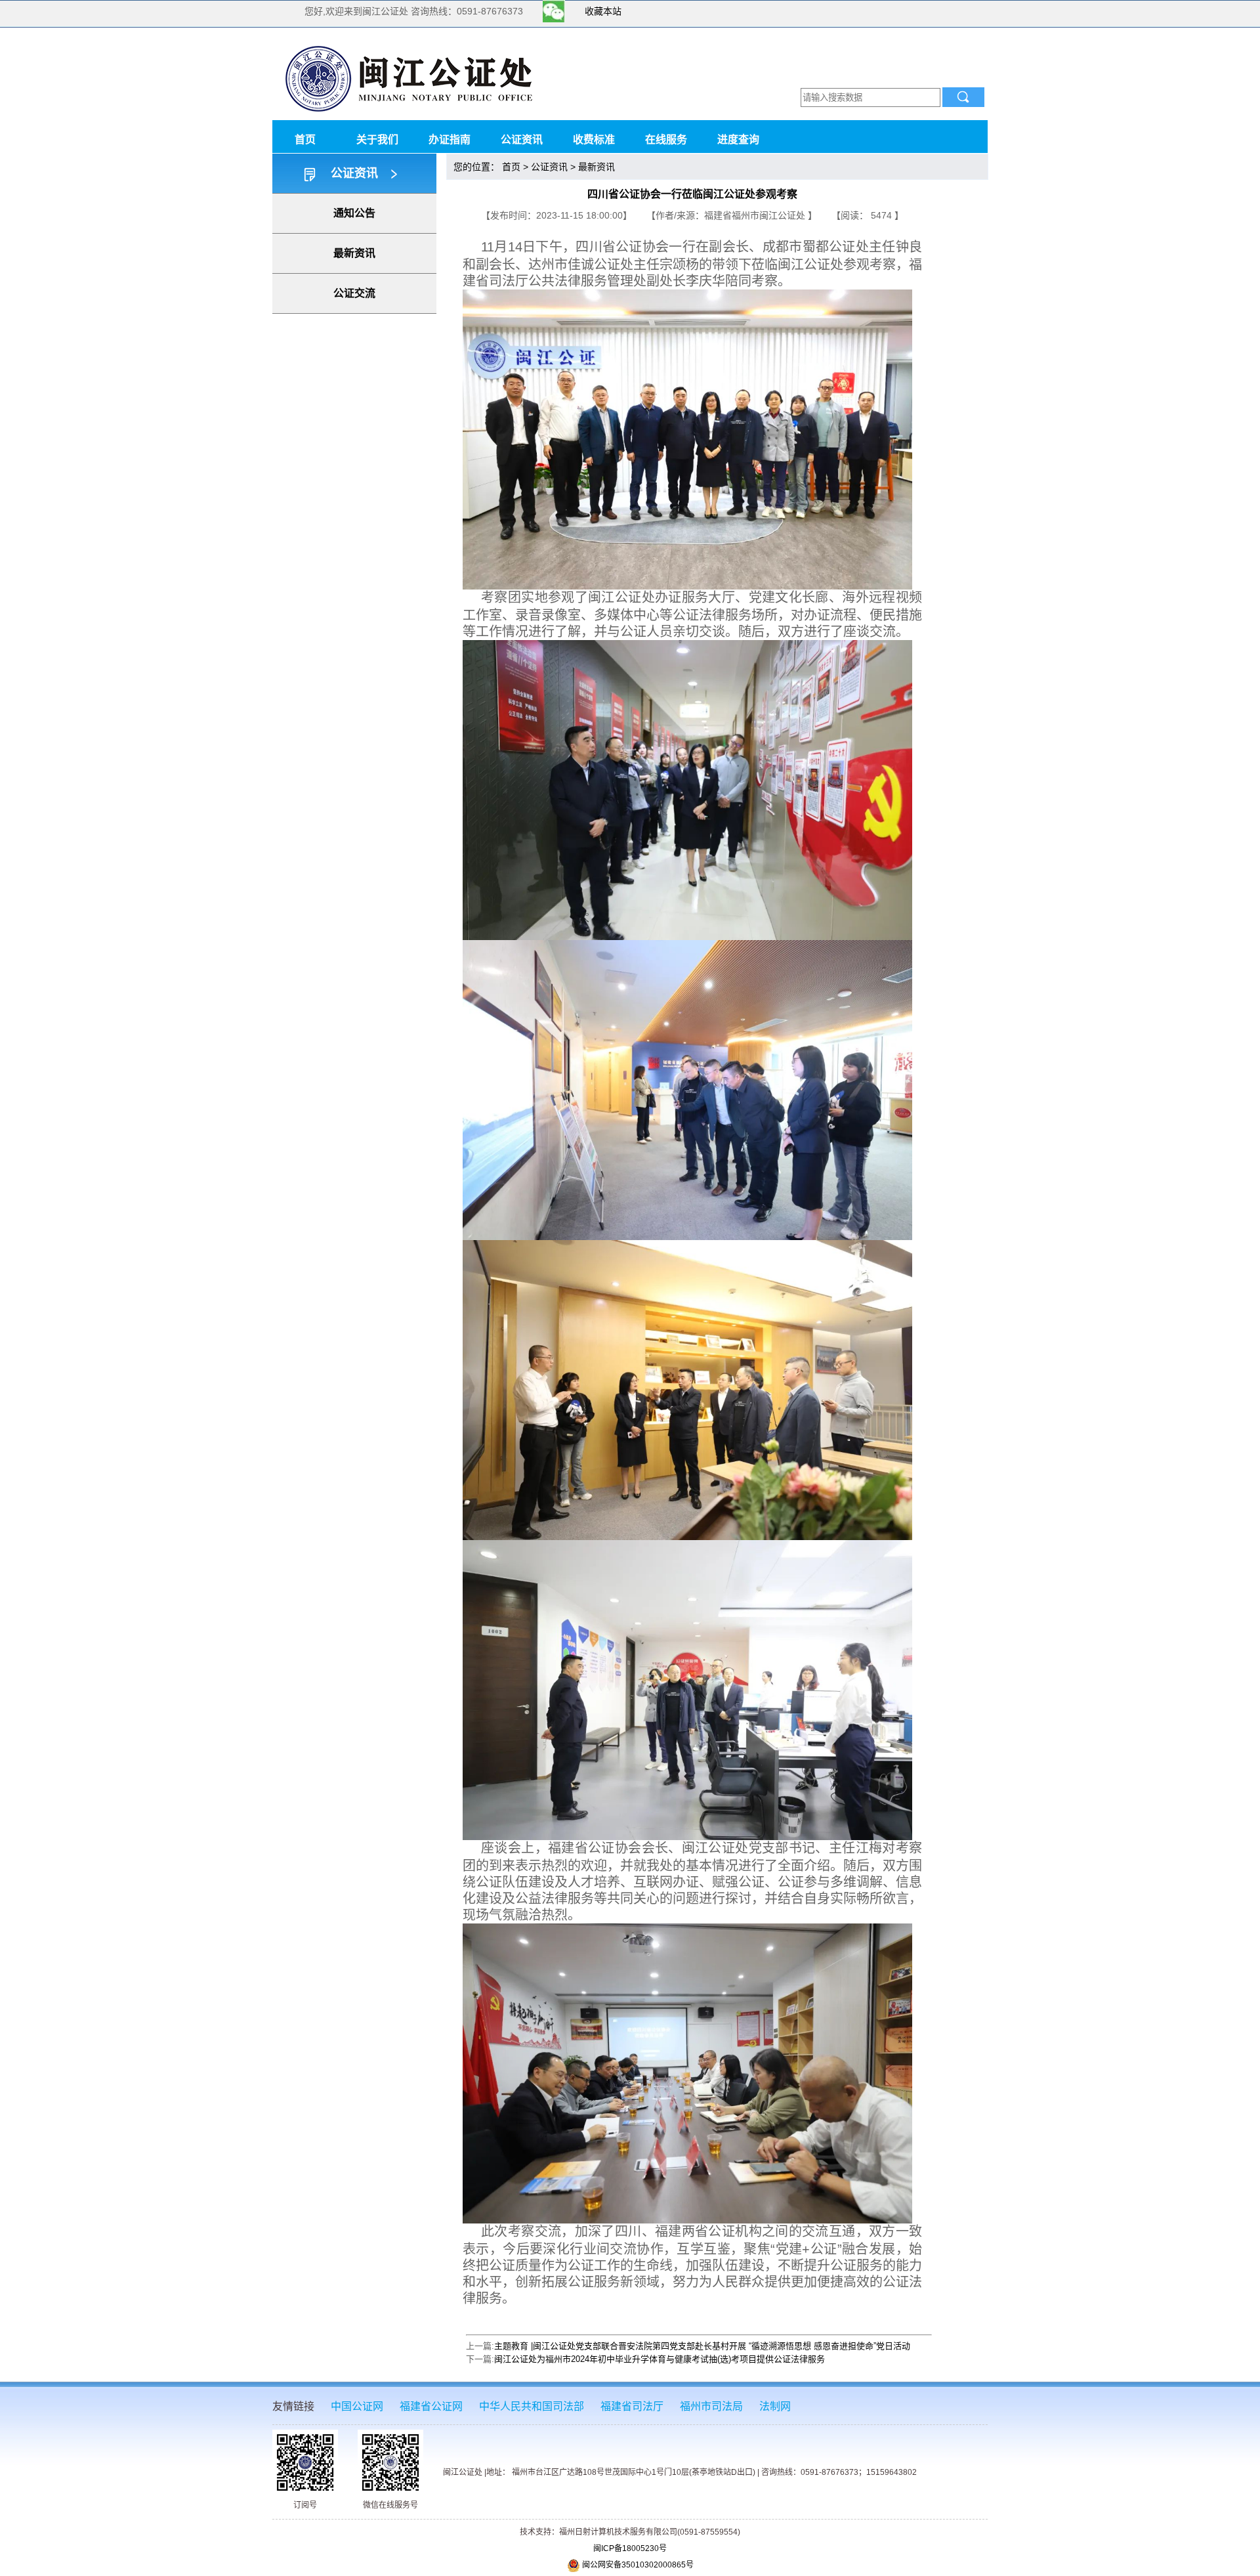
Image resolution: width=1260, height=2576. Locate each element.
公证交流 (354, 293)
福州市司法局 (711, 2406)
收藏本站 (603, 11)
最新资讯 (354, 253)
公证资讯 (522, 140)
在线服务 (666, 140)
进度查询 (738, 140)
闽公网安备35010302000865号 (637, 2565)
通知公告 (354, 213)
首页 (305, 140)
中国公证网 (357, 2406)
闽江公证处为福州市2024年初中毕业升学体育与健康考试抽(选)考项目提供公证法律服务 (660, 2359)
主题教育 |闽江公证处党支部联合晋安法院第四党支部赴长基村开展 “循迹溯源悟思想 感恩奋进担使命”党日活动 (702, 2346)
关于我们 (377, 140)
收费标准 (594, 140)
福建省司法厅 (632, 2406)
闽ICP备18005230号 (630, 2548)
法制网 (775, 2406)
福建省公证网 (431, 2406)
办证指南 (450, 140)
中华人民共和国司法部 (532, 2406)
